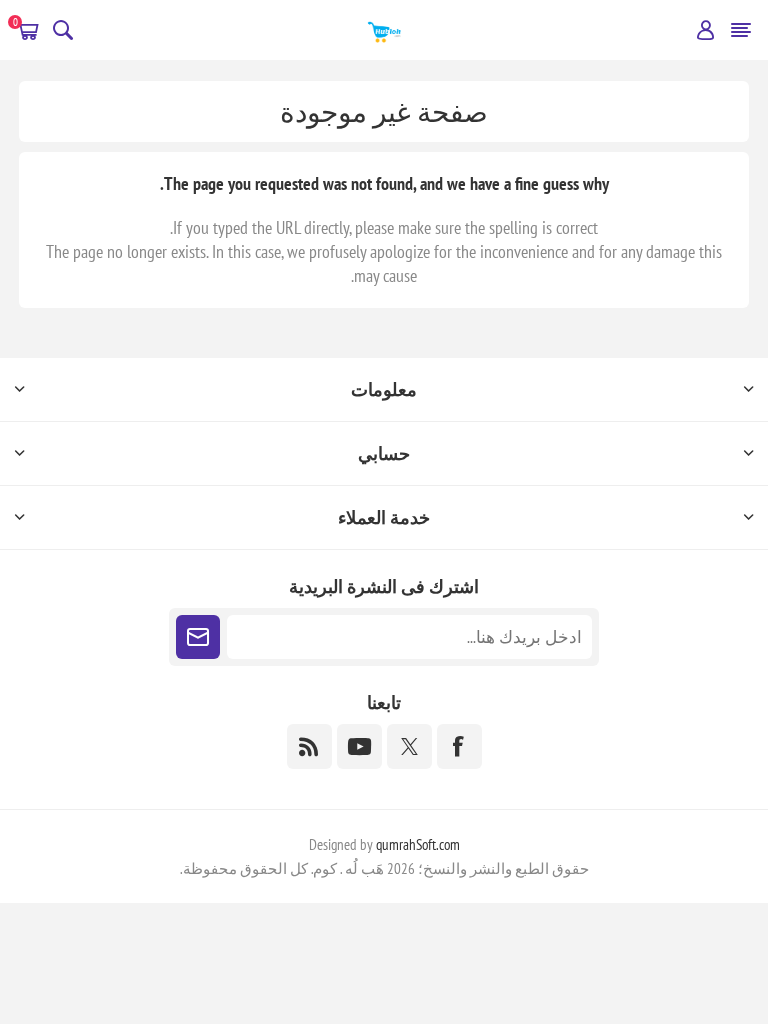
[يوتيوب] (359, 746)
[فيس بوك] (459, 746)
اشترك (198, 637)
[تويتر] (409, 746)
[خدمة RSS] (309, 746)
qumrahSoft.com (418, 844)
